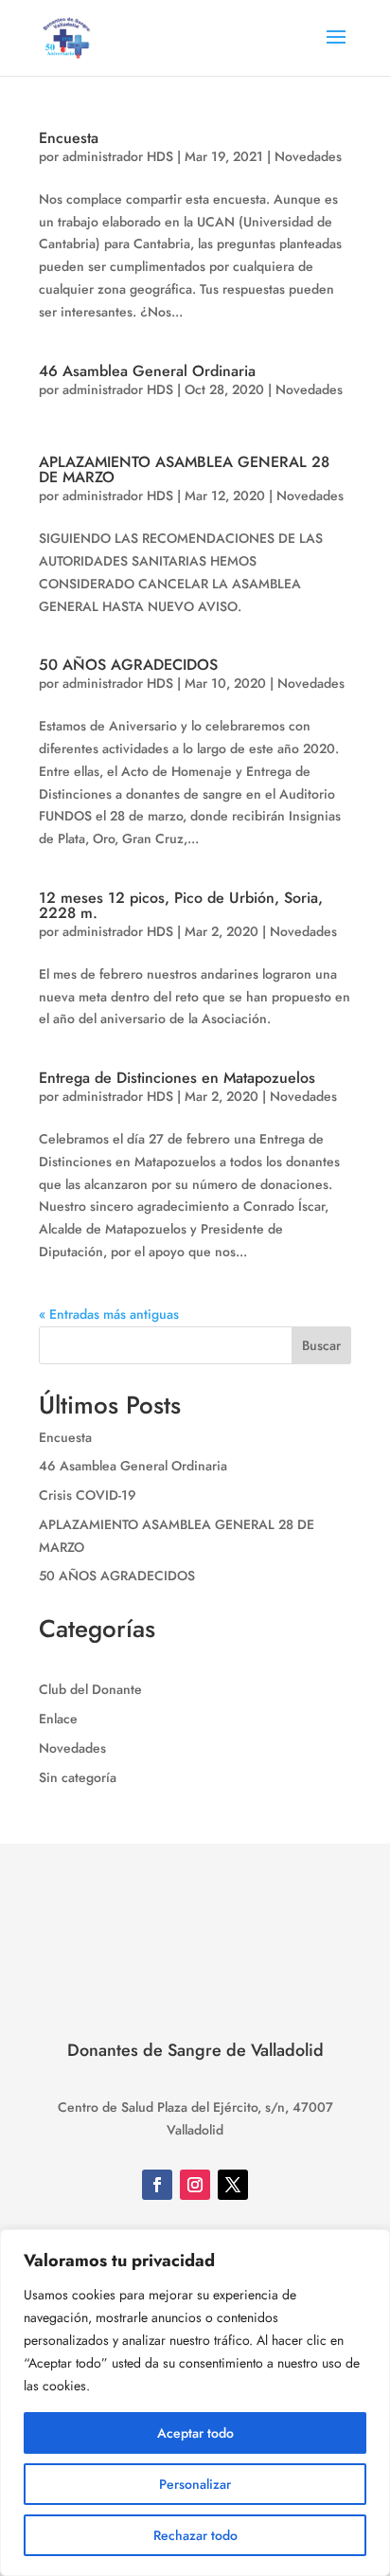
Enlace (58, 1719)
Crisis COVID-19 (88, 1495)
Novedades (308, 156)
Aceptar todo (195, 2433)
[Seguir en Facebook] (157, 2185)
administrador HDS (118, 156)
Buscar (321, 1345)
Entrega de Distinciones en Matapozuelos (177, 1078)
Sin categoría (78, 1777)
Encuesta (69, 138)
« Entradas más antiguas (109, 1314)
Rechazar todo (195, 2535)
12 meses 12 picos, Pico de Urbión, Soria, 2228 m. (181, 905)
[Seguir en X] (233, 2185)
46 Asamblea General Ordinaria (147, 371)
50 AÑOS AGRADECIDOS (128, 665)
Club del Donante (90, 1689)
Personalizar (195, 2484)
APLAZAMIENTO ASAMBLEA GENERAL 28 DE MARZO (184, 469)
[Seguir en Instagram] (195, 2185)
